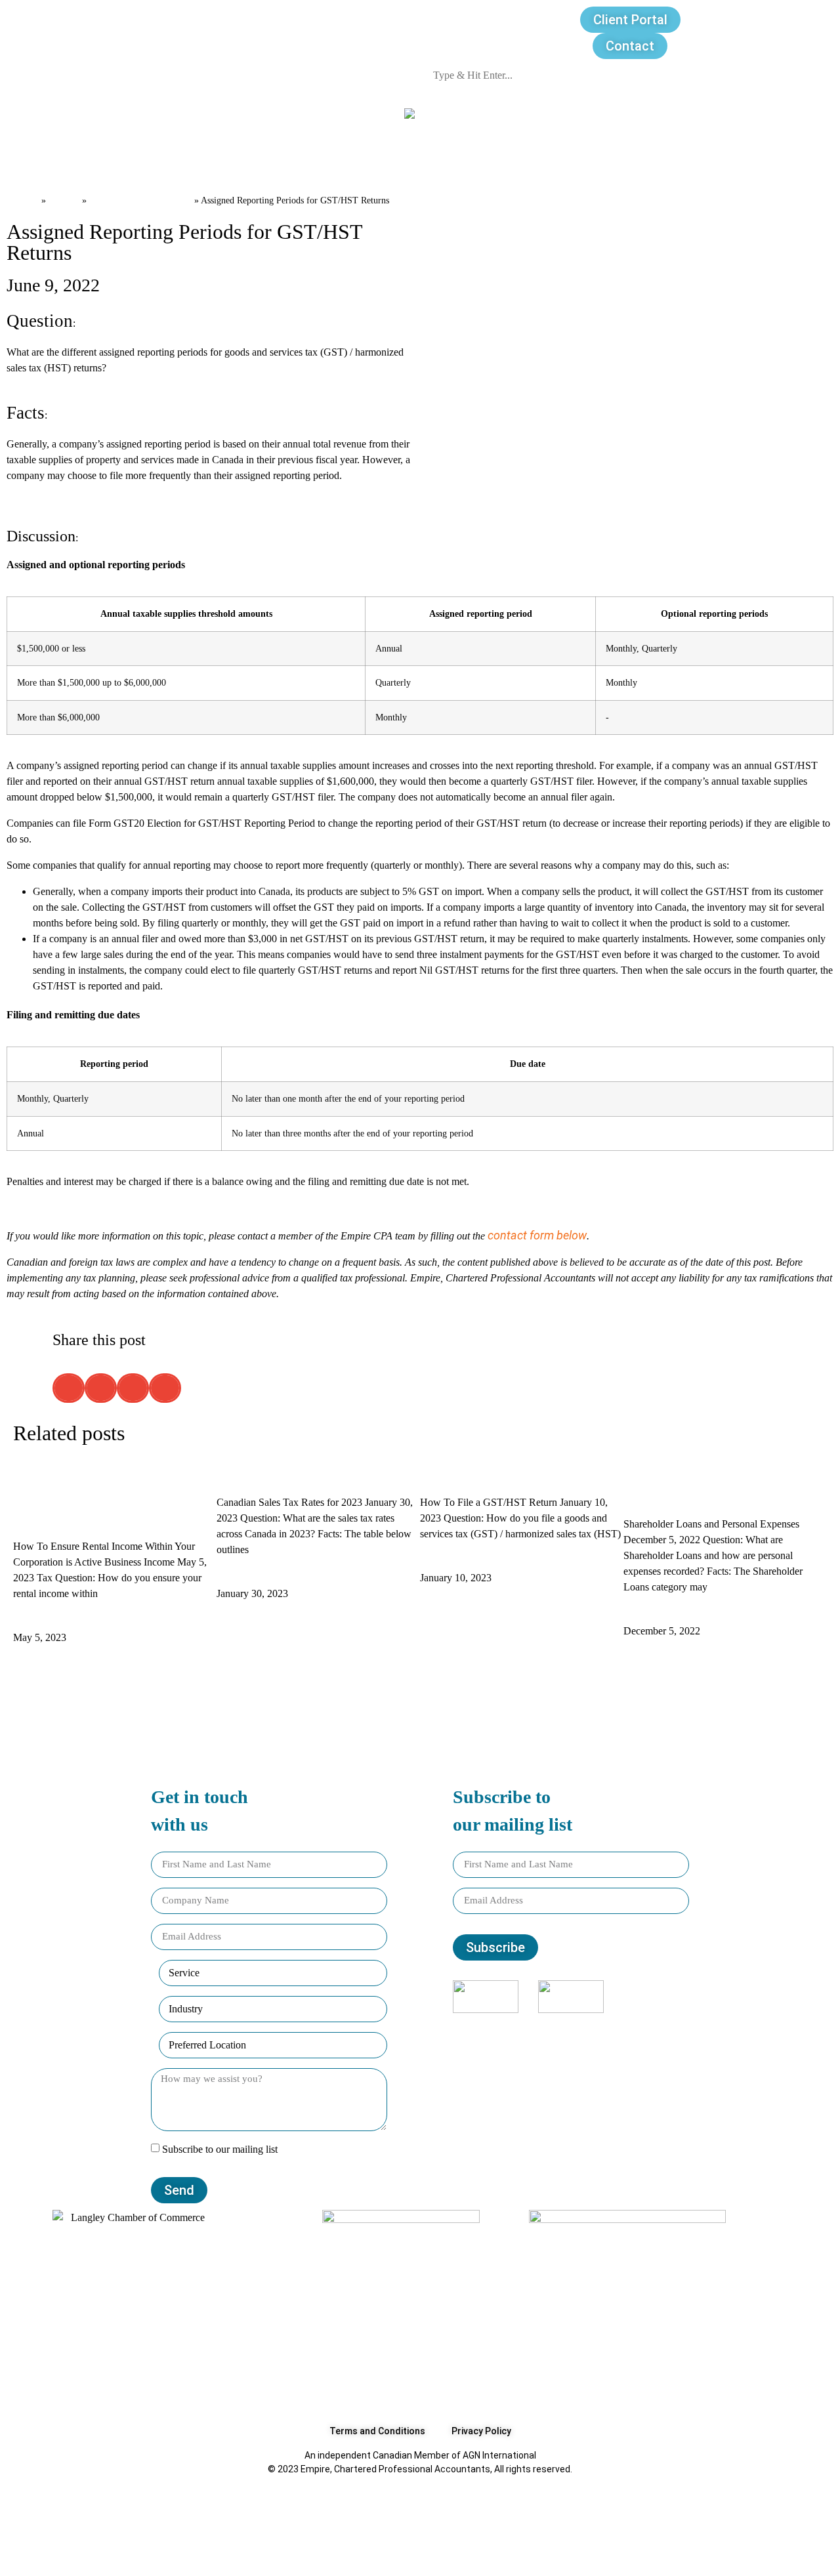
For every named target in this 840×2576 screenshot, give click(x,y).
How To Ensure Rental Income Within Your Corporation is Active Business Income (111, 1497)
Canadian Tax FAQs (140, 199)
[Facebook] (507, 2039)
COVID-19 (519, 2524)
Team (118, 158)
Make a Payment (752, 158)
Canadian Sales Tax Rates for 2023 (309, 1475)
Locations (403, 158)
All (88, 2524)
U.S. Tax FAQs (432, 2524)
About (60, 158)
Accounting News (618, 2524)
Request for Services (626, 158)
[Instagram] (550, 2039)
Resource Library (500, 158)
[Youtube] (635, 2039)
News (267, 158)
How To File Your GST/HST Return (510, 1475)
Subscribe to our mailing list (220, 2149)
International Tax (593, 2554)
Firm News (406, 2554)
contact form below (537, 1235)
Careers (329, 158)
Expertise (184, 158)
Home (23, 199)
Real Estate (491, 2554)
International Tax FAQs (309, 2524)
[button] (69, 1388)
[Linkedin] (593, 2039)
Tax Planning (725, 2524)
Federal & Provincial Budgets (277, 2554)
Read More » (45, 1621)
